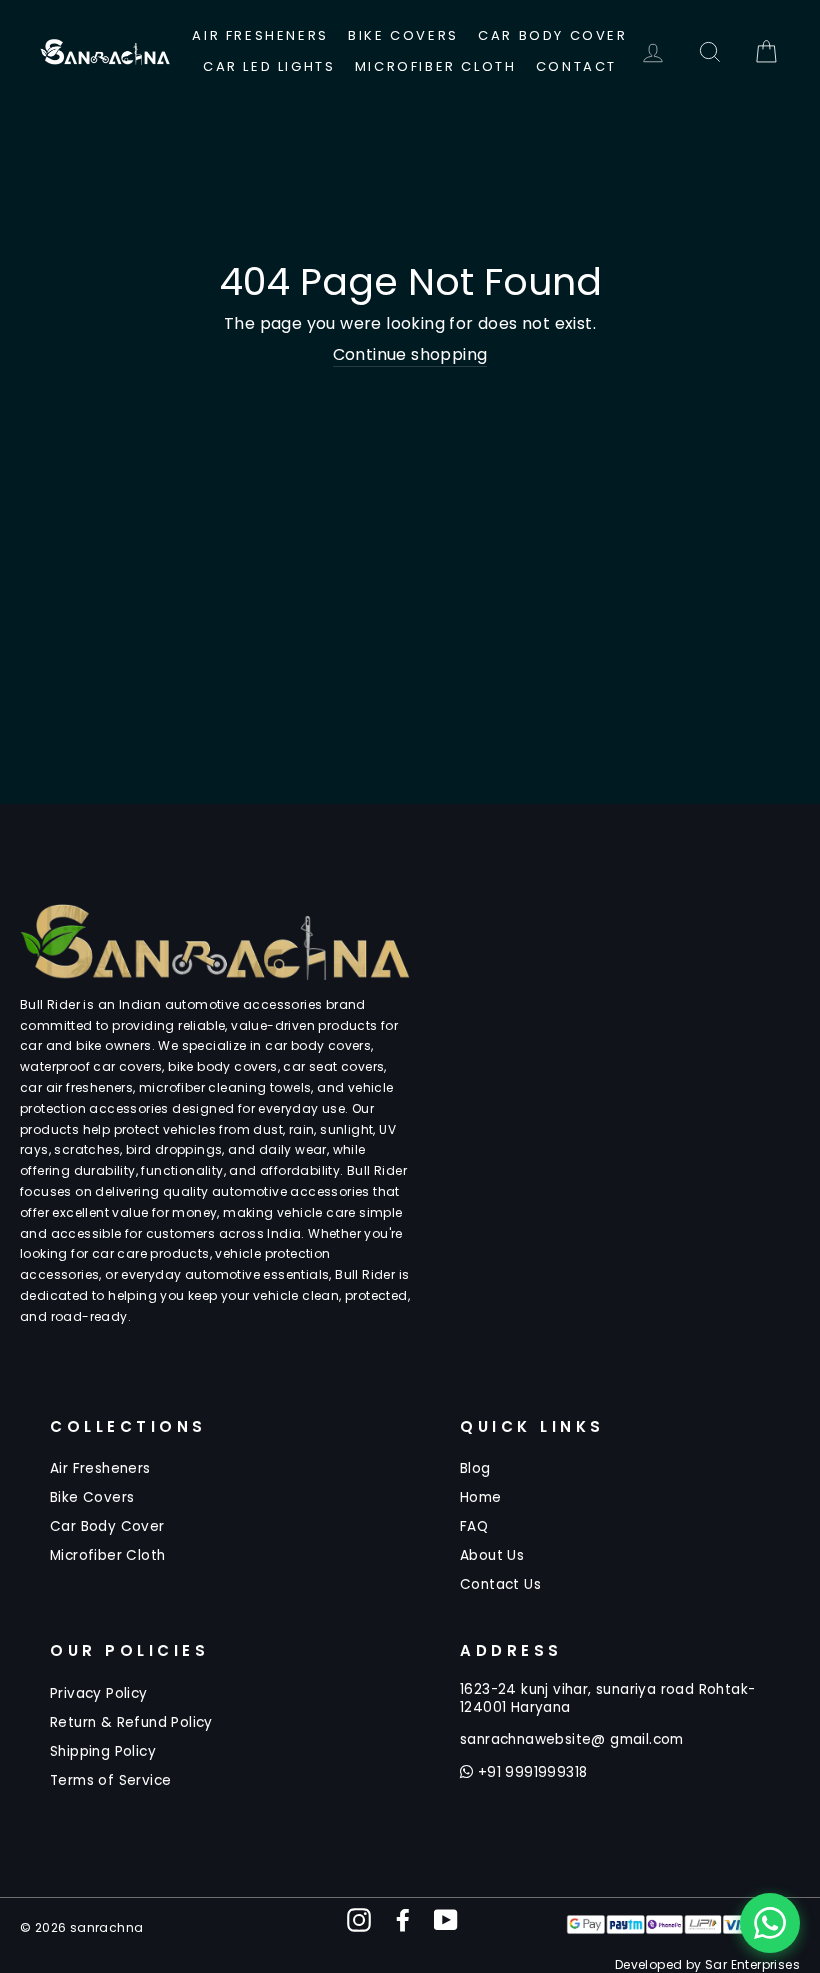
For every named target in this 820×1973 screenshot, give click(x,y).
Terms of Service (110, 1780)
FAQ (474, 1526)
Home (481, 1497)
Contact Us (500, 1584)
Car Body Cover (552, 35)
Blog (475, 1468)
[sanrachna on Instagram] (359, 1920)
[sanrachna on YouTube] (446, 1920)
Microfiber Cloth (436, 66)
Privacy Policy (99, 1693)
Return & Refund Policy (131, 1722)
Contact (576, 66)
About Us (492, 1555)
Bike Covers (403, 35)
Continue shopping (410, 355)
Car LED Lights (269, 66)
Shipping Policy (103, 1751)
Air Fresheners (260, 35)
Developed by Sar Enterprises (707, 1964)
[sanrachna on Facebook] (403, 1920)
